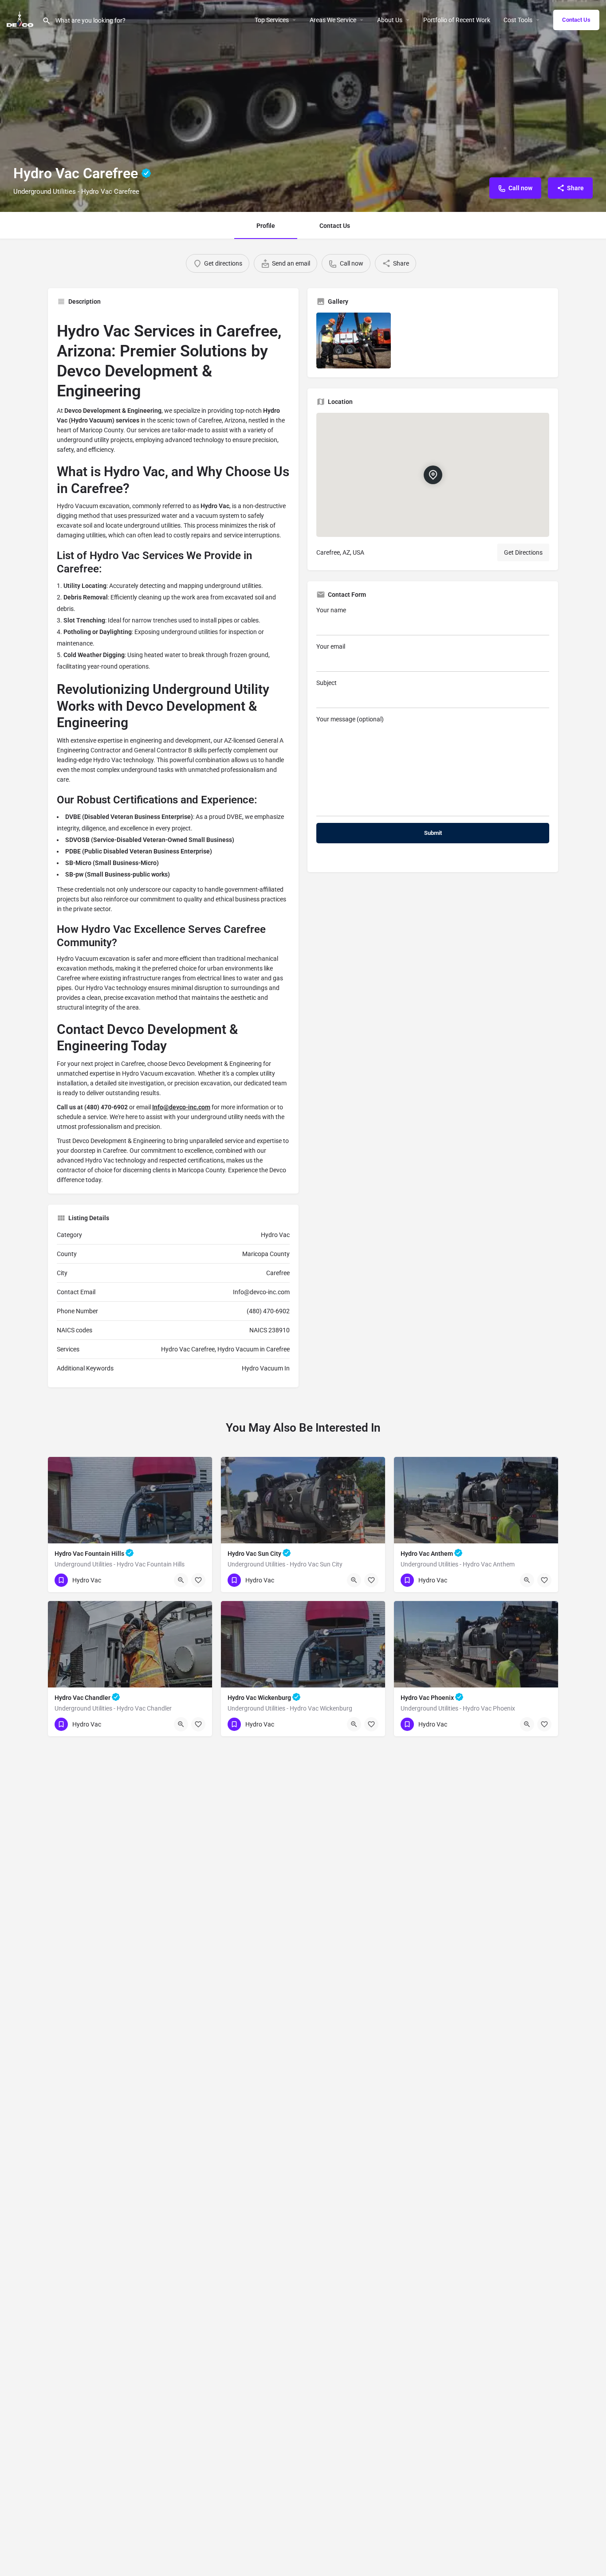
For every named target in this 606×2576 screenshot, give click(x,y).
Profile (266, 226)
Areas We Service (333, 20)
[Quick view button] (181, 1580)
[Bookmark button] (198, 1580)
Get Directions (523, 552)
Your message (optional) (350, 719)
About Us (390, 20)
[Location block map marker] (433, 475)
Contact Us (576, 20)
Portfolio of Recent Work (457, 20)
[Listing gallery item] (354, 341)
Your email (331, 646)
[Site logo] (21, 19)
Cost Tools (518, 20)
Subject (327, 683)
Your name (331, 610)
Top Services (272, 20)
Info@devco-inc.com (181, 1107)
